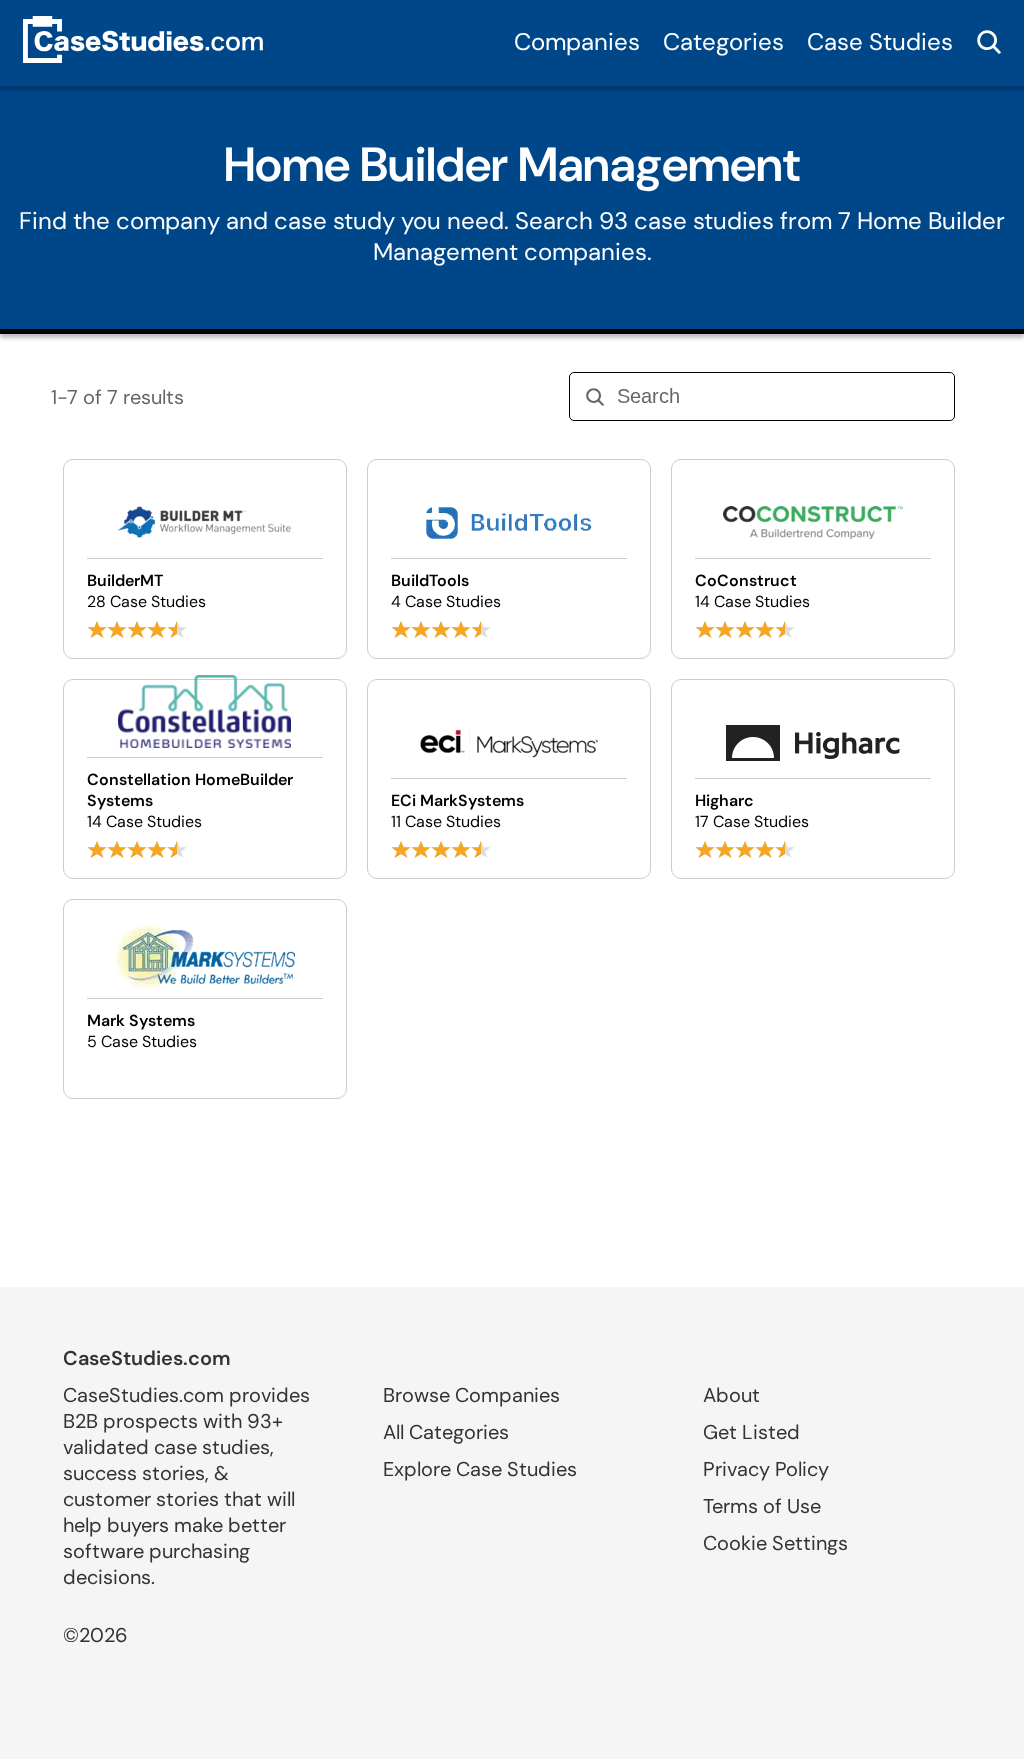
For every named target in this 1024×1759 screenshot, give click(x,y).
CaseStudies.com (147, 1358)
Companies (577, 41)
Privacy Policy (766, 1469)
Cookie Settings (775, 1543)
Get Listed (751, 1432)
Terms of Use (762, 1506)
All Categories (446, 1432)
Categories (723, 41)
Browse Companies (471, 1395)
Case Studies (880, 41)
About (731, 1395)
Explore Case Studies (480, 1469)
